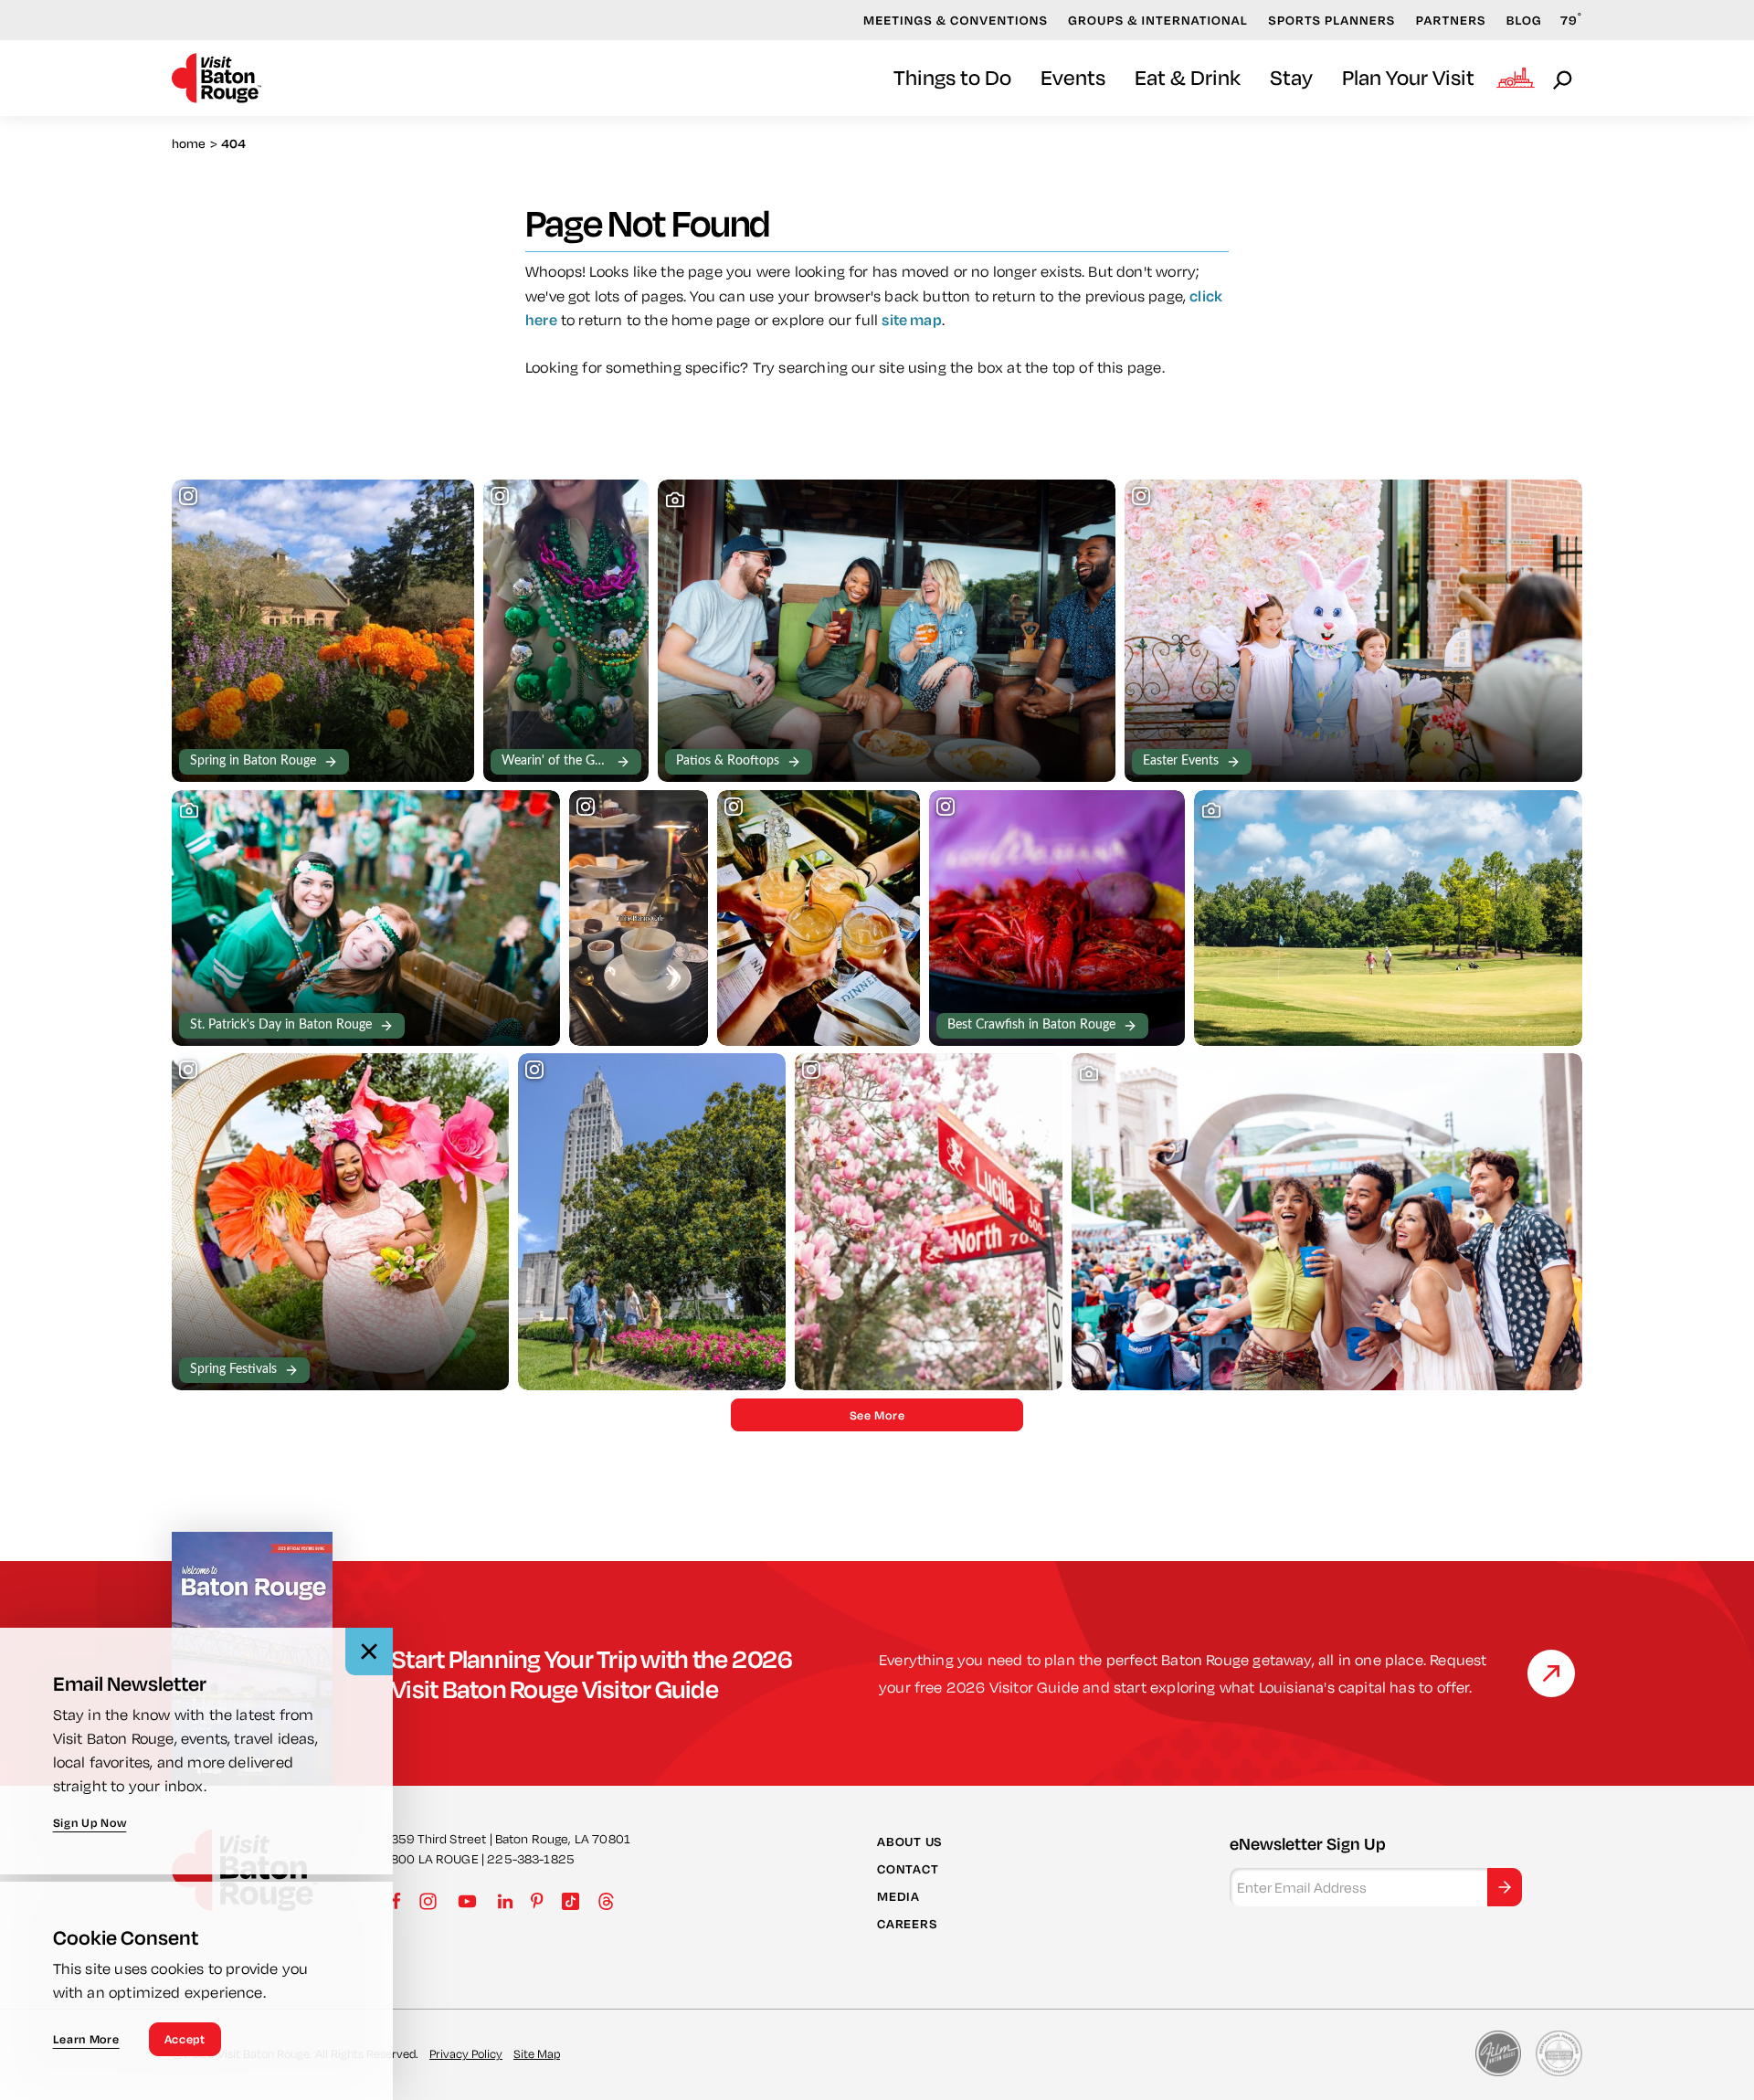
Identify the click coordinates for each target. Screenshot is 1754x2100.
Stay (1291, 77)
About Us (909, 1841)
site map (911, 319)
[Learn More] (1551, 1673)
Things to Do (952, 77)
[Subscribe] (1505, 1887)
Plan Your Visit (1408, 77)
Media (898, 1896)
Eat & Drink (1188, 77)
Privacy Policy (466, 2053)
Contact (908, 1869)
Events (1073, 77)
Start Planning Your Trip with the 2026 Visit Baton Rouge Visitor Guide (592, 1673)
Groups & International (1158, 20)
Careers (907, 1924)
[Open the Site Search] (1564, 79)
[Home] (217, 78)
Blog (1524, 20)
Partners (1451, 20)
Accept (185, 2039)
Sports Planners (1331, 20)
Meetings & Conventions (956, 20)
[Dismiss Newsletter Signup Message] (369, 1652)
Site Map (537, 2053)
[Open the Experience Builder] (1516, 78)
